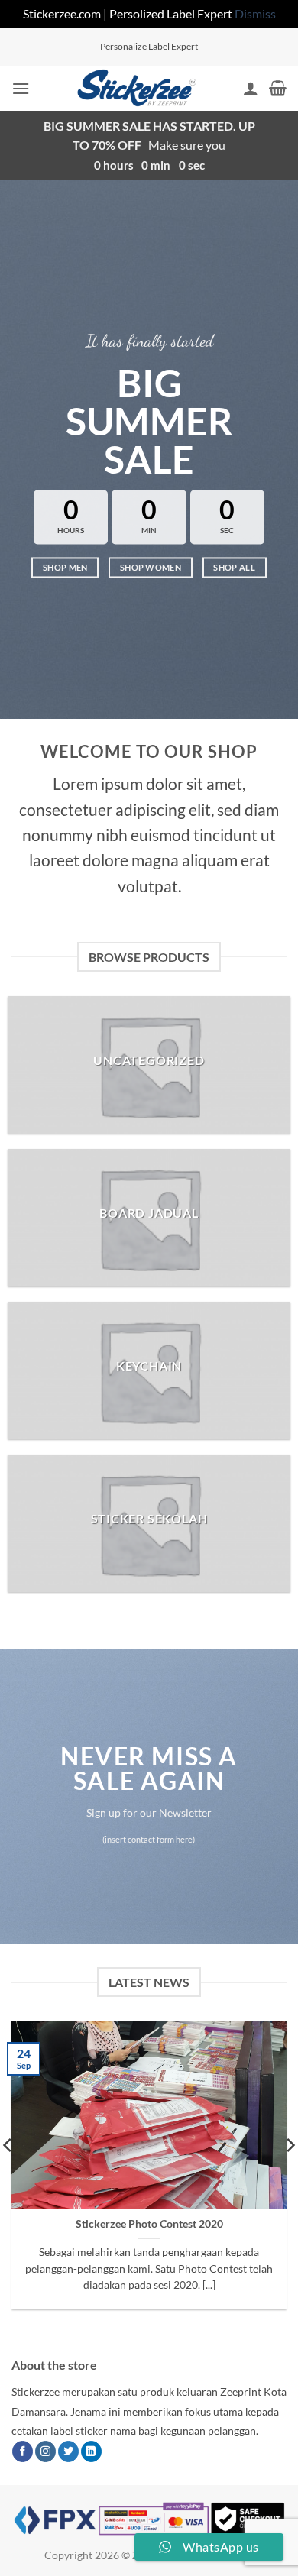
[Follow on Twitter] (68, 2451)
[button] (21, 88)
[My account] (251, 88)
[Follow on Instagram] (45, 2451)
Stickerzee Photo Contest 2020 (149, 2224)
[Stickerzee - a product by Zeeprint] (136, 88)
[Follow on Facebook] (23, 2451)
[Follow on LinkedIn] (91, 2451)
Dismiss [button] (255, 13)
